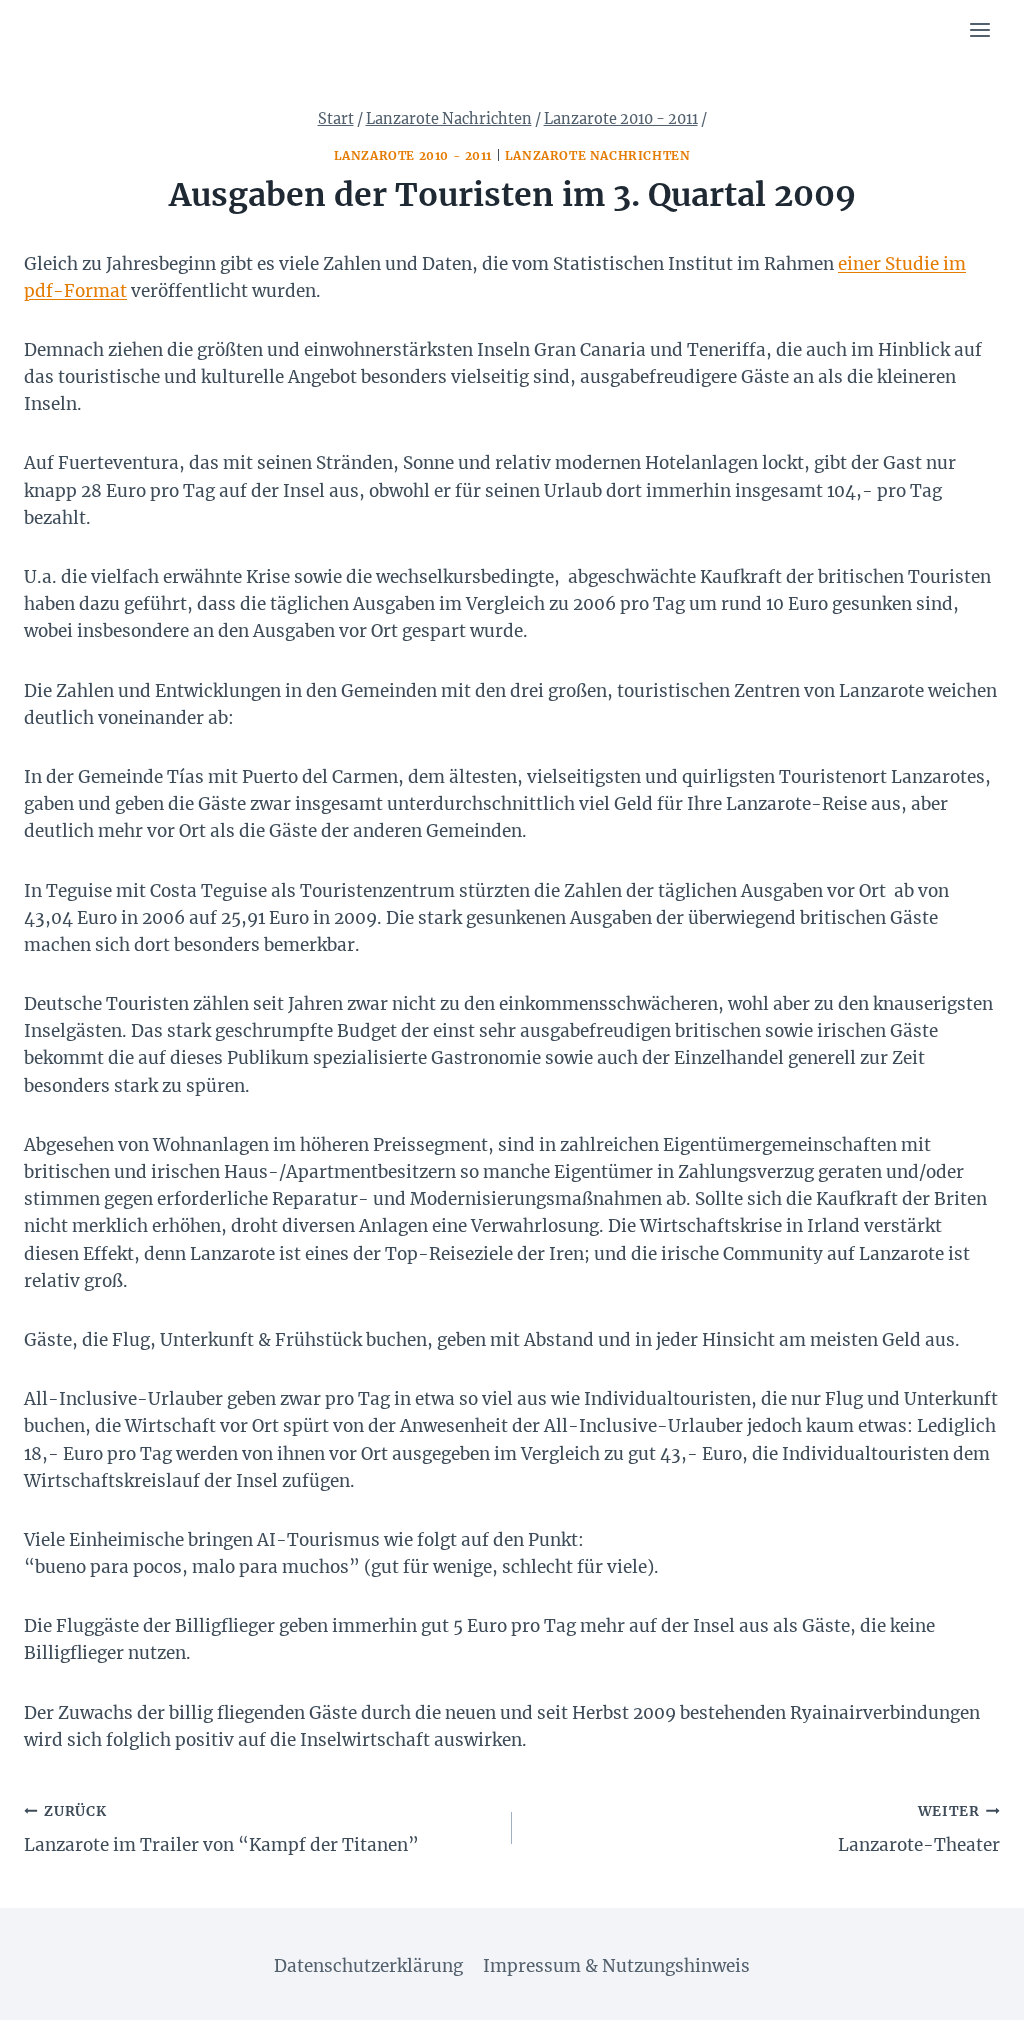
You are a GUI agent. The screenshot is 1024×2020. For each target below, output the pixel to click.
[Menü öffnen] (979, 29)
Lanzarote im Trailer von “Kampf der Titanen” (221, 1830)
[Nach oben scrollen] (973, 1989)
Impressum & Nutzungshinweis (616, 1966)
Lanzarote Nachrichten (598, 155)
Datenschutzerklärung (368, 1966)
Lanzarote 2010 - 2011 (413, 155)
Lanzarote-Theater (919, 1830)
